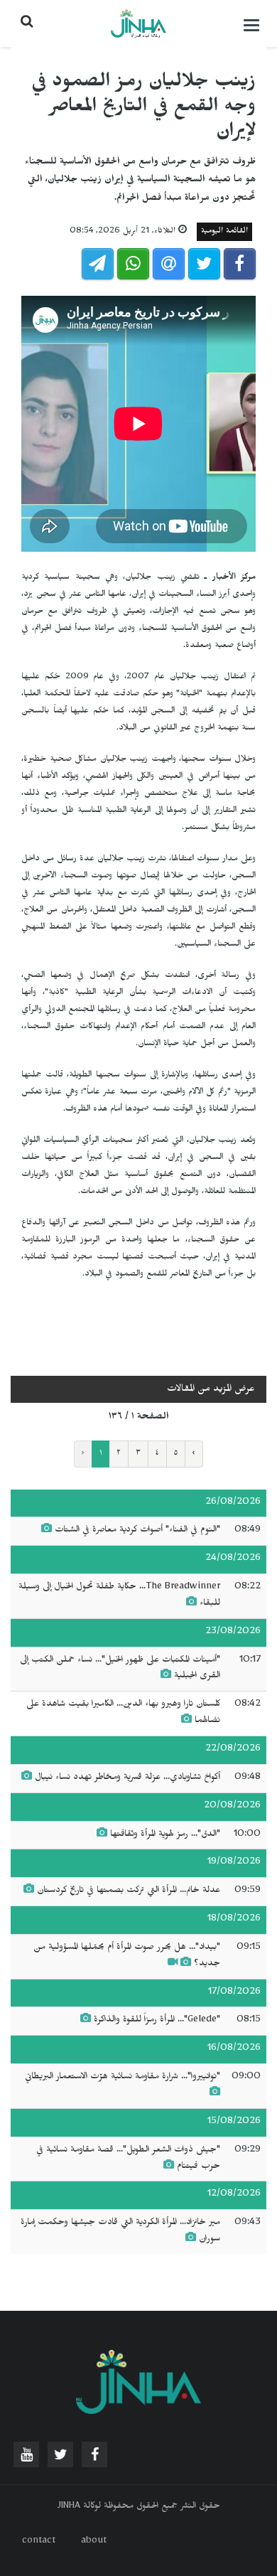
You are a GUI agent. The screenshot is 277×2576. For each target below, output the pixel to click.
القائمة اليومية (224, 232)
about (94, 2542)
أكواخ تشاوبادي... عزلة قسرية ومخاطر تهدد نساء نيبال (127, 1778)
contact (39, 2542)
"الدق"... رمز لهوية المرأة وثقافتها (165, 1835)
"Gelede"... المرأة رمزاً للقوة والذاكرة (157, 2021)
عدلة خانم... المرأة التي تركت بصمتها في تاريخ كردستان (129, 1891)
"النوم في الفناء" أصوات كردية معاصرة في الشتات (137, 1531)
